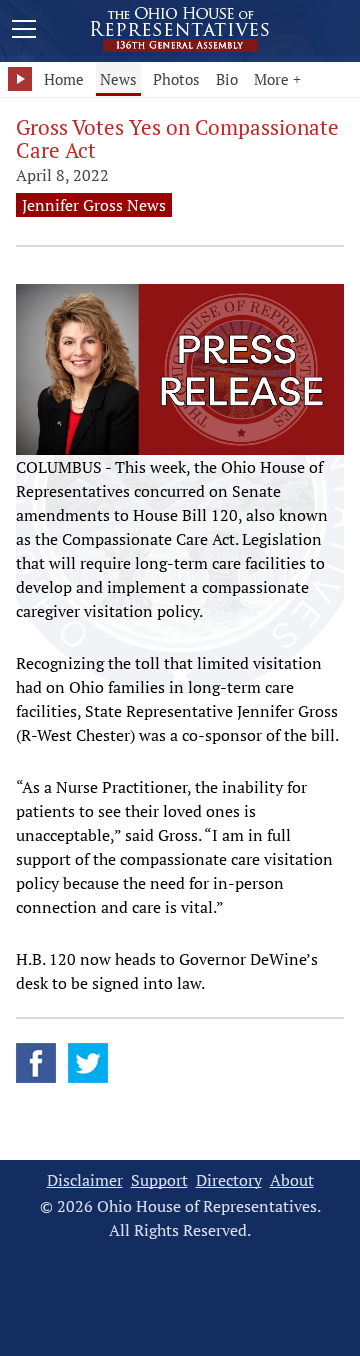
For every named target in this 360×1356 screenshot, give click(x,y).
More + (277, 79)
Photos (176, 79)
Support (159, 1180)
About (292, 1180)
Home (64, 79)
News (118, 79)
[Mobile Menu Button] (24, 32)
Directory (229, 1180)
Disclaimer (85, 1180)
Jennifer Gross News (94, 205)
